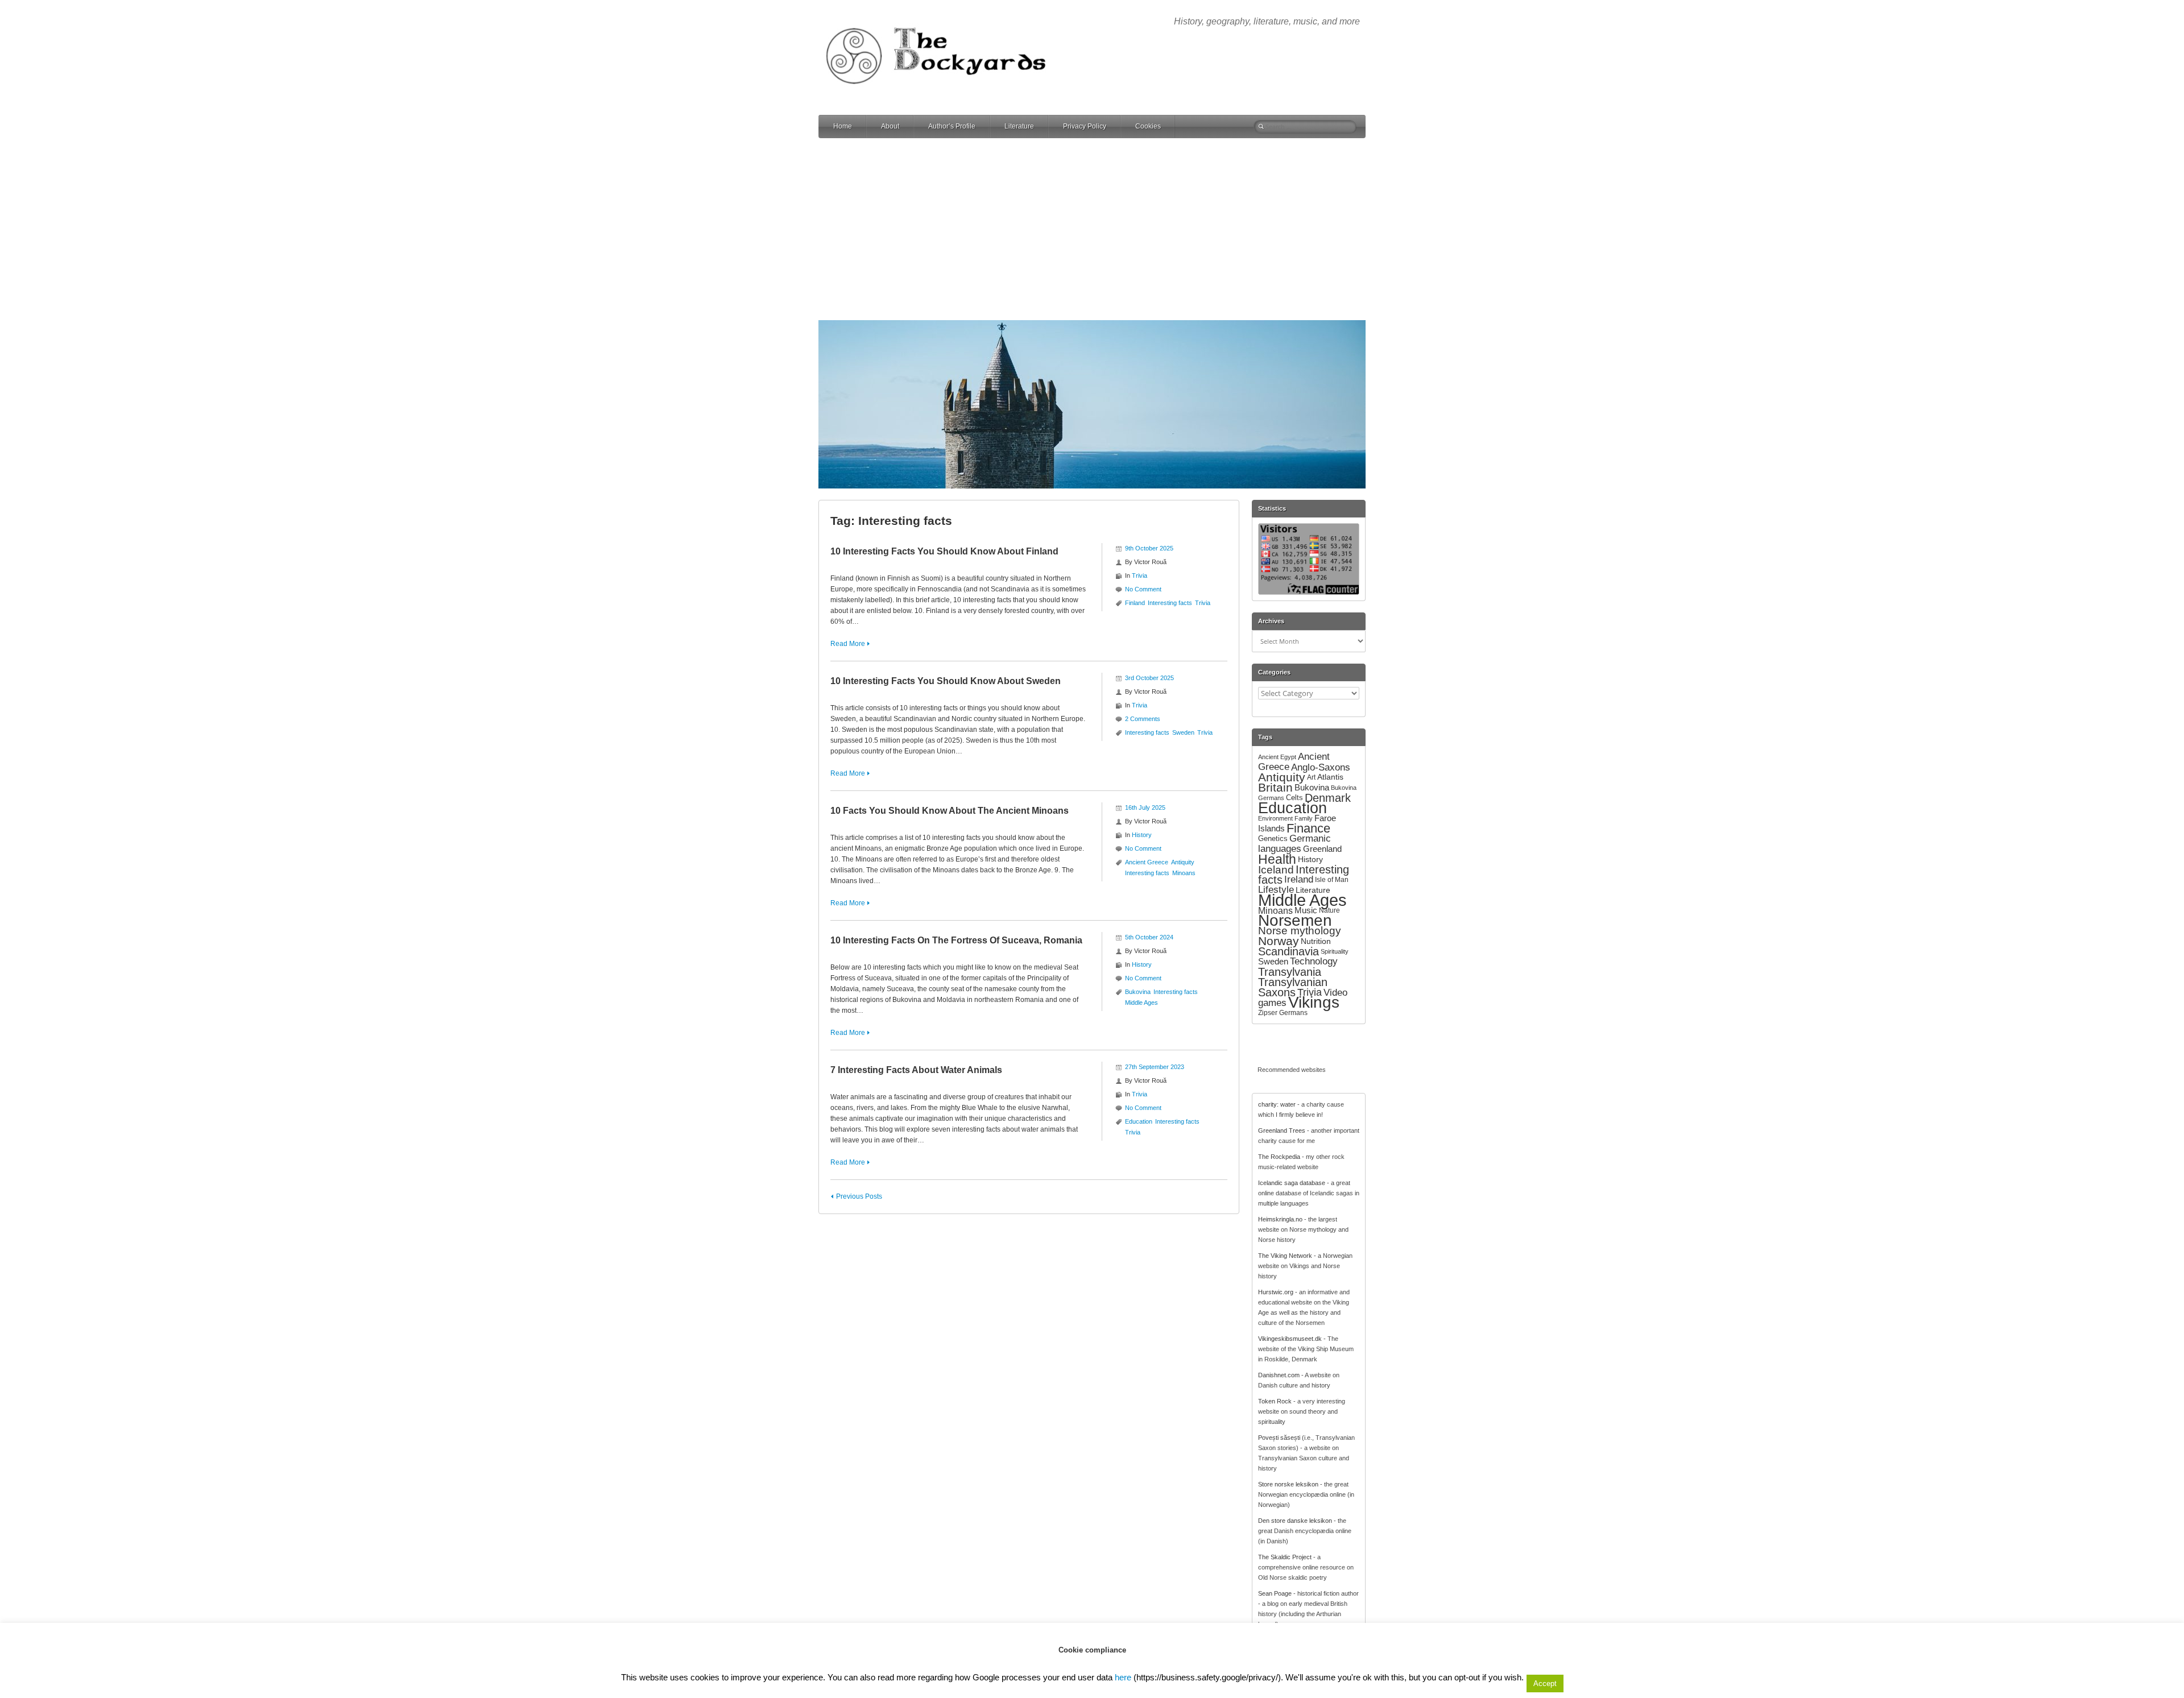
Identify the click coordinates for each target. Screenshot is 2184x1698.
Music (1306, 910)
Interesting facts (1170, 603)
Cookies (1148, 126)
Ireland (1299, 879)
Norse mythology (1300, 931)
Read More (848, 644)
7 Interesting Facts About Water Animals (916, 1070)
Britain (1275, 787)
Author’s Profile (952, 126)
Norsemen (1295, 920)
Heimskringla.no (1280, 1219)
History (1142, 835)
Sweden (1183, 732)
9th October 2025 (1149, 548)
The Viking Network (1285, 1256)
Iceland (1276, 869)
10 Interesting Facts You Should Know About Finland (944, 551)
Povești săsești (1279, 1438)
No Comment (1143, 589)
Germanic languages (1294, 844)
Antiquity (1183, 862)
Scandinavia (1289, 951)
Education (1139, 1121)
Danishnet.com (1279, 1375)
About (890, 126)
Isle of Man (1332, 880)
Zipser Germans (1283, 1013)
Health (1277, 859)
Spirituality (1335, 951)
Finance (1308, 828)
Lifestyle (1276, 890)
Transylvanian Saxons (1293, 987)
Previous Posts (859, 1196)
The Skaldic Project (1285, 1557)
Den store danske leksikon (1295, 1521)
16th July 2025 (1145, 807)
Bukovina (1138, 992)
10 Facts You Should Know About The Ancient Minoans (950, 811)
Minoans (1184, 873)
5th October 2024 (1149, 937)
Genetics (1273, 838)
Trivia (1139, 575)
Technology (1314, 961)
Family (1304, 818)
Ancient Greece (1147, 862)
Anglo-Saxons (1321, 767)
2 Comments (1143, 719)
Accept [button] (1545, 1683)
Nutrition (1316, 941)
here (1123, 1677)
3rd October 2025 (1149, 678)
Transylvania (1290, 972)
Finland (1135, 603)
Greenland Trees (1282, 1130)
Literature (1019, 126)
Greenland (1322, 849)
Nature (1329, 910)
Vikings (1314, 1002)
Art (1311, 777)
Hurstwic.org (1276, 1292)
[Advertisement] (1092, 229)
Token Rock (1275, 1401)
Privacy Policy (1085, 126)
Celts (1294, 798)
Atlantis (1330, 777)
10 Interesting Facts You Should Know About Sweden (946, 681)
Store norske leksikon (1288, 1484)
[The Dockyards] (944, 19)
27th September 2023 (1155, 1067)
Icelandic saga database (1292, 1183)
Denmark (1328, 798)
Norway (1279, 941)
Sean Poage (1275, 1593)
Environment (1275, 818)
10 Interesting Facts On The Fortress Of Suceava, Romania (956, 940)
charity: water (1277, 1104)
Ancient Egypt (1277, 757)
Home (843, 126)
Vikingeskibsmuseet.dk (1290, 1339)
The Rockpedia (1279, 1157)
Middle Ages (1141, 1003)
